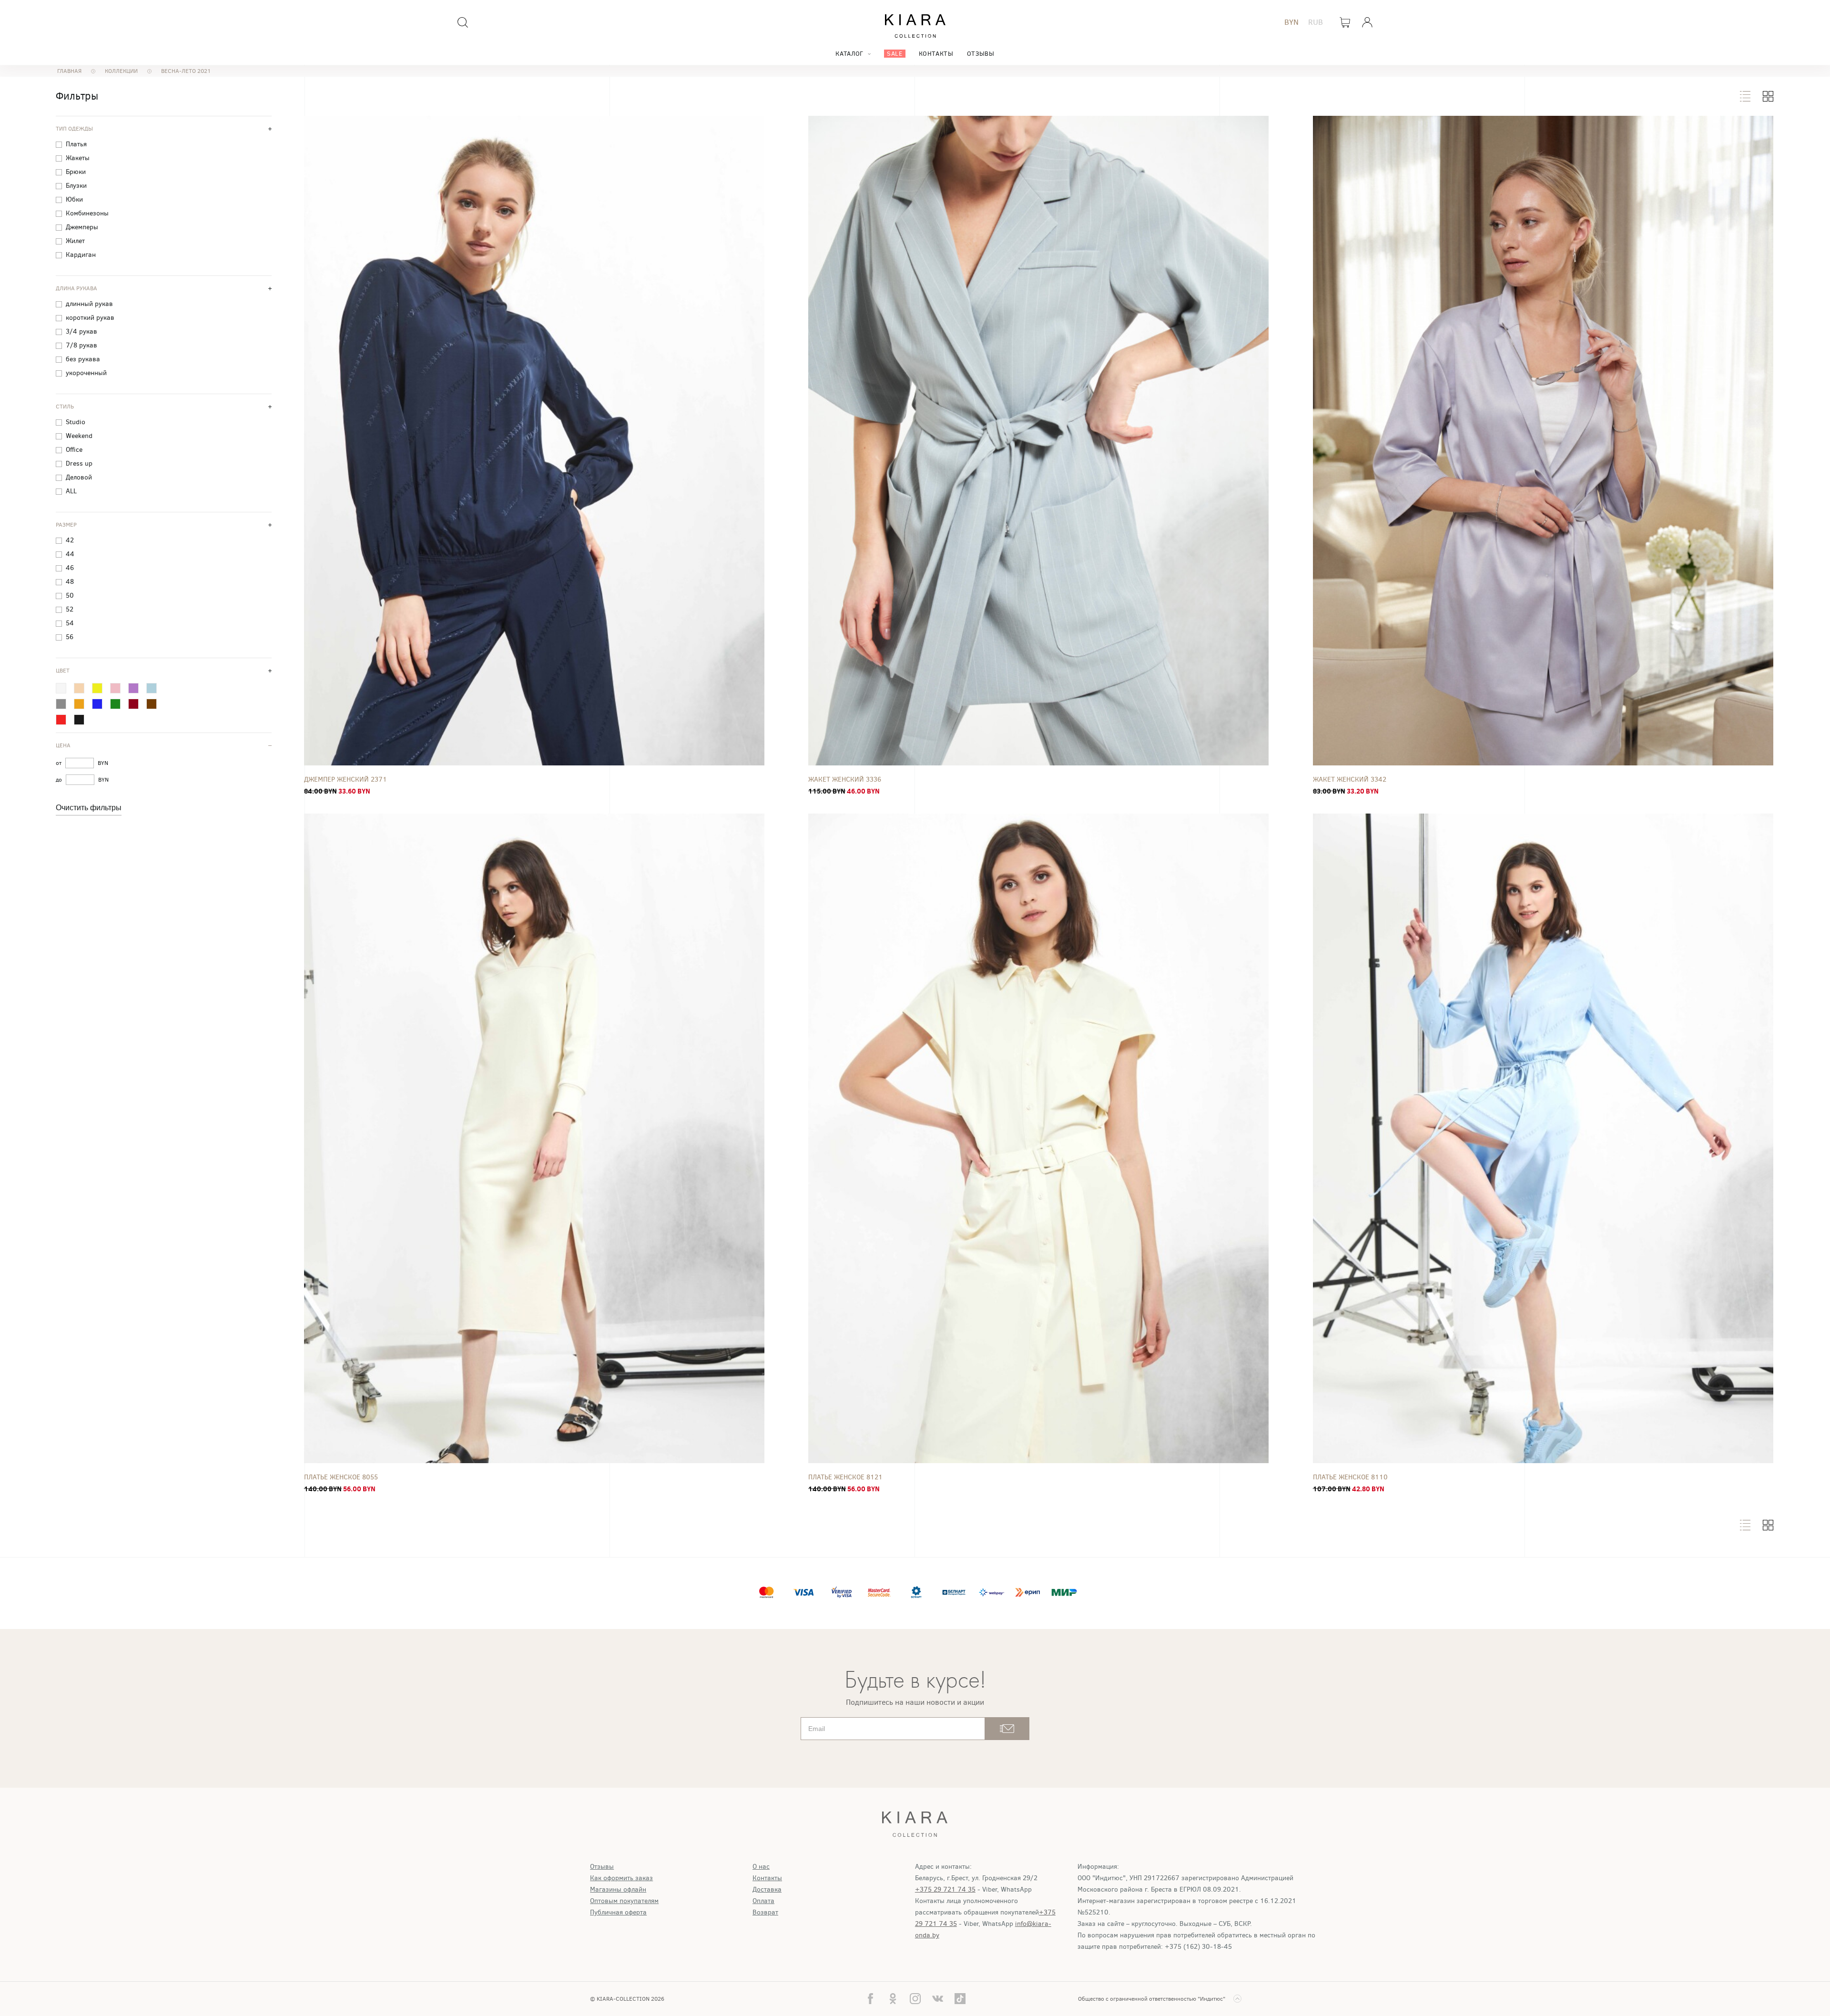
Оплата (763, 1901)
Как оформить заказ (621, 1878)
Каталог (849, 54)
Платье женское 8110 (1350, 1477)
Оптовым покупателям (624, 1901)
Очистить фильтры (89, 808)
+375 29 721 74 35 (945, 1889)
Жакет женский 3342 (1350, 779)
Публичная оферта (618, 1912)
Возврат (765, 1912)
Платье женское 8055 (341, 1477)
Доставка (767, 1889)
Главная (69, 71)
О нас (761, 1867)
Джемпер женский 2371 (346, 779)
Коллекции (121, 71)
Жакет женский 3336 (845, 779)
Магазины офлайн (618, 1889)
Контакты (936, 54)
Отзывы (981, 54)
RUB (1316, 22)
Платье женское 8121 (845, 1477)
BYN (1291, 22)
